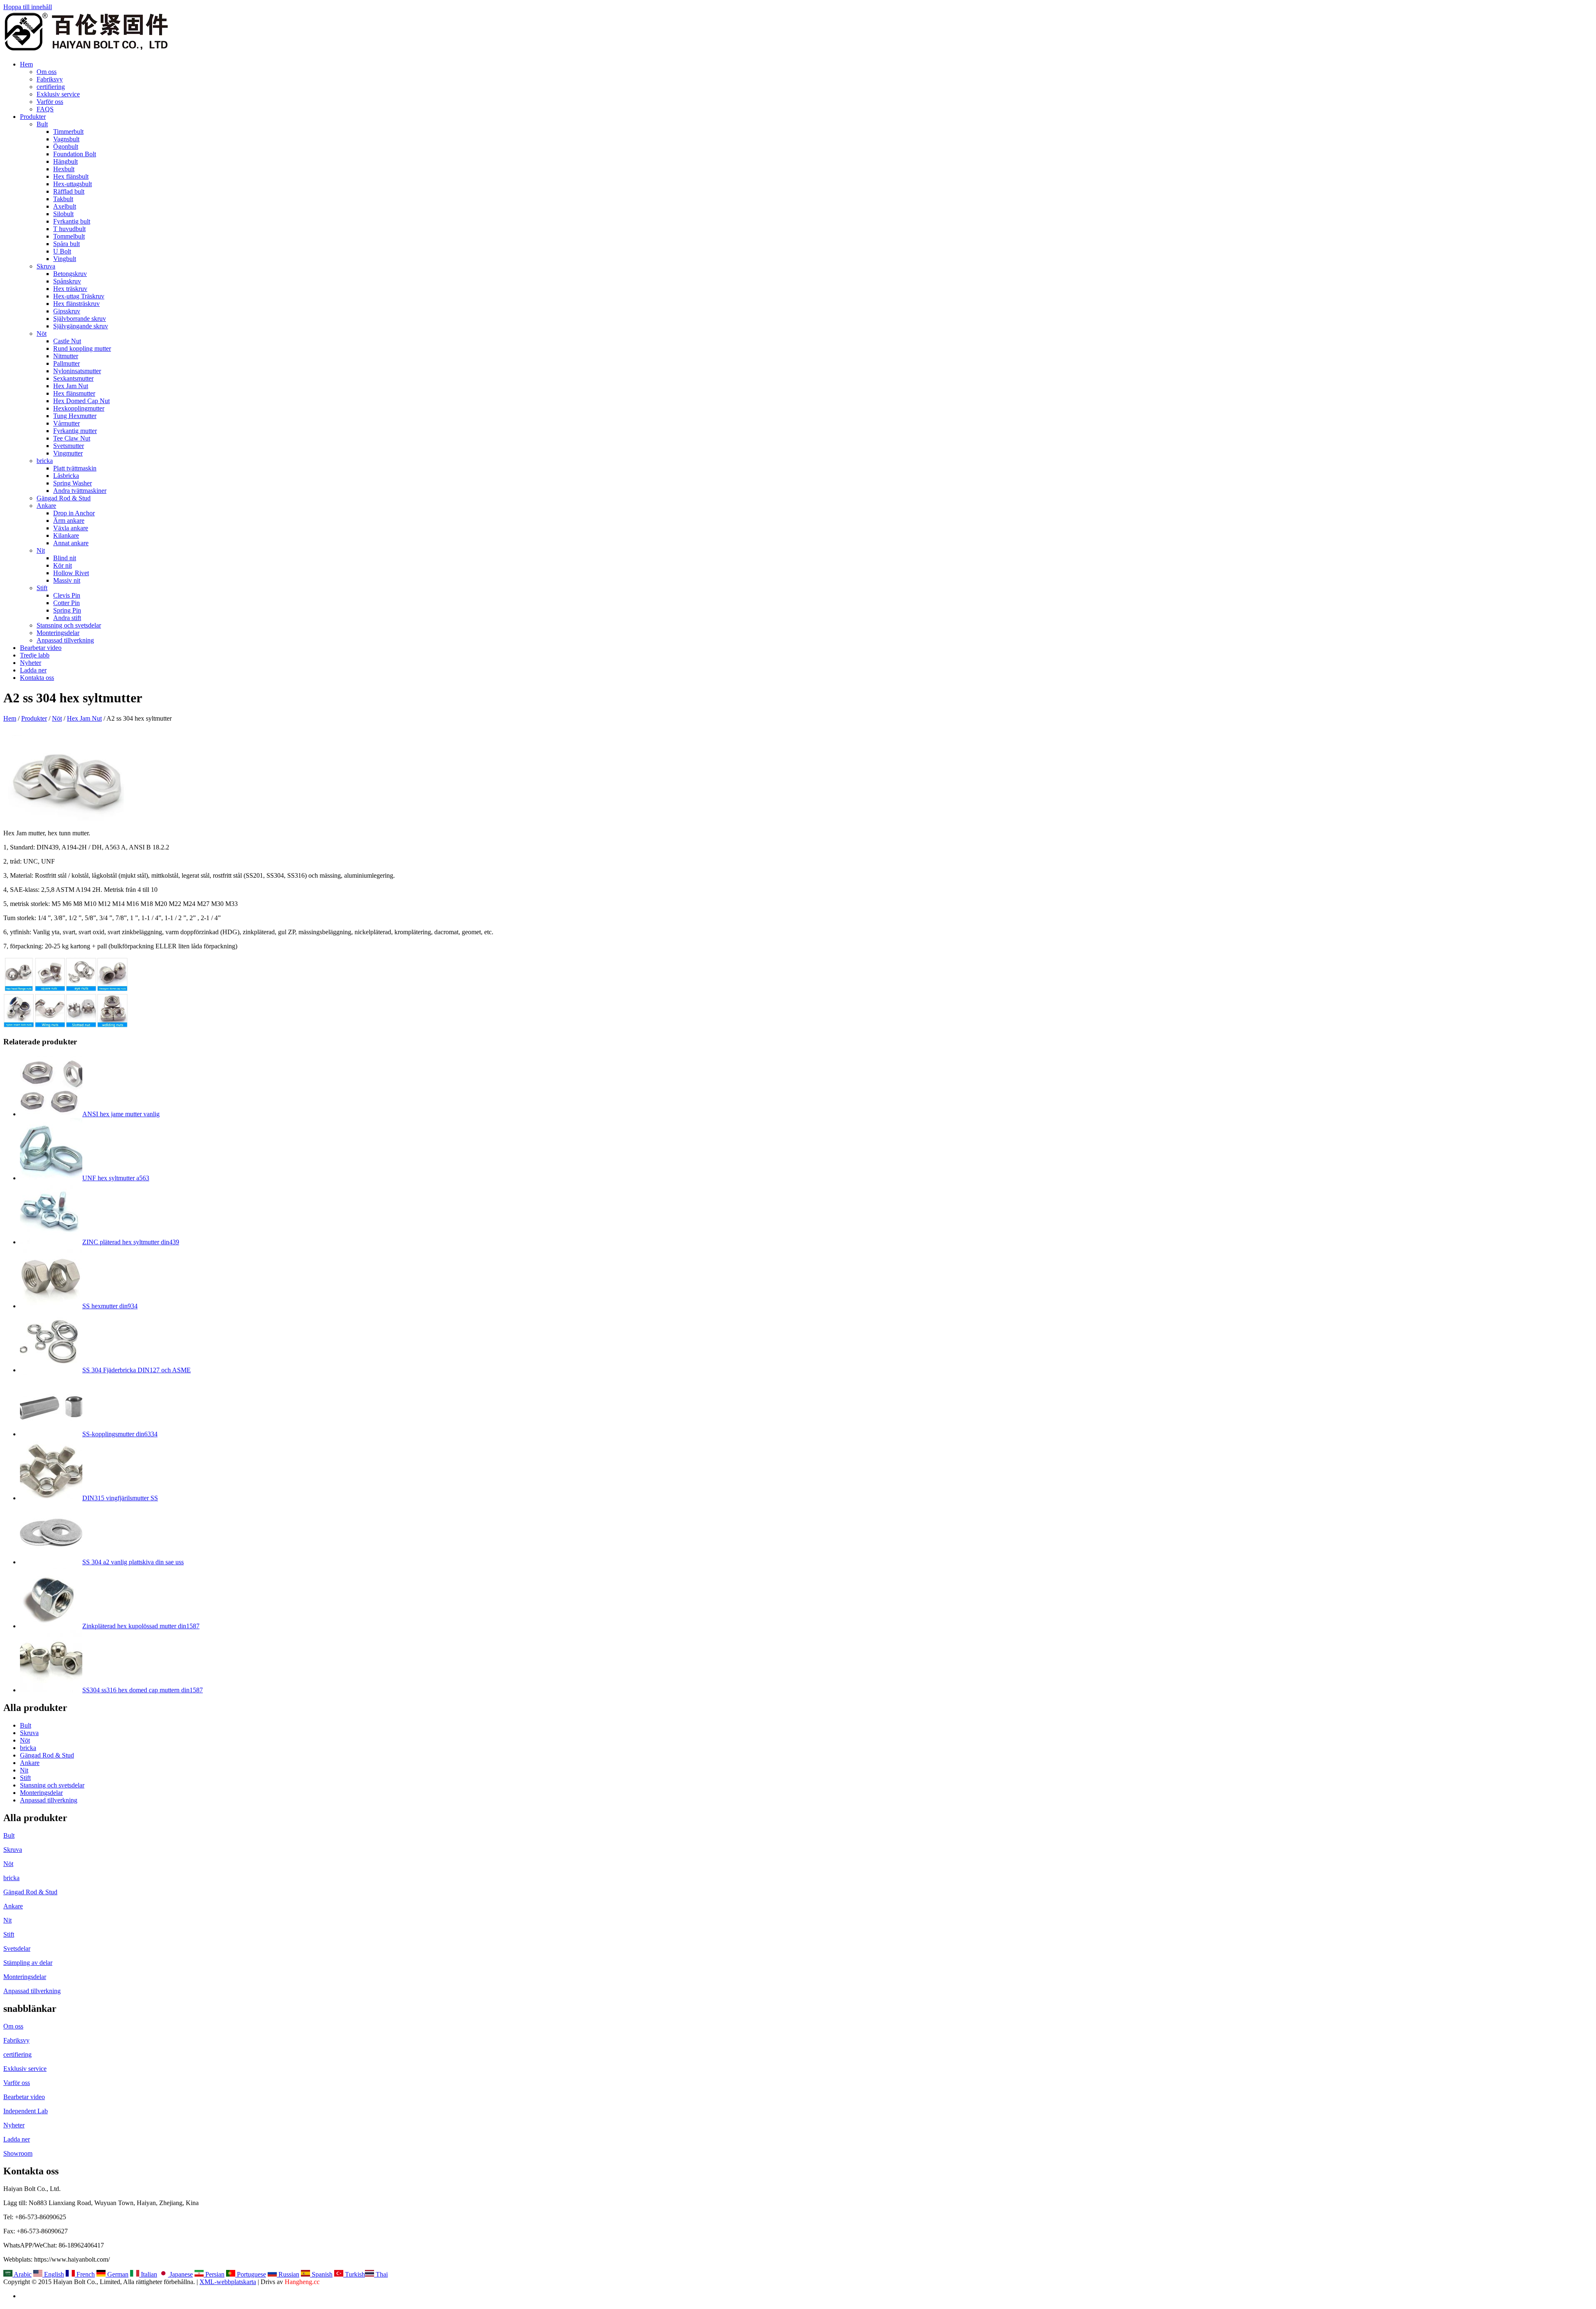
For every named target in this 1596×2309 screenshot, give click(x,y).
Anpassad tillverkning (65, 640)
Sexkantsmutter (73, 378)
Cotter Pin (66, 603)
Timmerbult (68, 132)
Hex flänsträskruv (76, 304)
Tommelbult (69, 236)
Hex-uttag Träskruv (79, 296)
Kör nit (63, 565)
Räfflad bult (69, 191)
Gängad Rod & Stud (64, 498)
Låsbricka (66, 476)
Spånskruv (67, 281)
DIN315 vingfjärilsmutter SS (120, 1498)
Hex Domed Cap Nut (81, 401)
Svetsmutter (69, 446)
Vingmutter (68, 453)
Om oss (47, 72)
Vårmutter (66, 423)
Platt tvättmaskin (75, 468)
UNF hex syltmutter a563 (116, 1178)
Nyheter (31, 663)
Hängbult (65, 161)
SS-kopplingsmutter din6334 (120, 1434)
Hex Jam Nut (71, 386)
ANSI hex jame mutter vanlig (121, 1114)
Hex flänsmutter (74, 393)
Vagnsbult (66, 139)
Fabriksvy (50, 79)
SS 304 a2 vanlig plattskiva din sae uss (133, 1562)
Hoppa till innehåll (28, 7)
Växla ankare (71, 528)
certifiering (51, 87)
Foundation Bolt (75, 154)
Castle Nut (67, 341)
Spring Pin (67, 610)
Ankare (46, 506)
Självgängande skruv (81, 326)
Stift (42, 588)
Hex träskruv (70, 289)
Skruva (46, 266)
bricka (45, 461)
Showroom (18, 2153)
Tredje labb (35, 655)
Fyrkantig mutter (75, 431)
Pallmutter (66, 363)
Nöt (42, 334)
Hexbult (64, 169)
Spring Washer (73, 483)
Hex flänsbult (71, 176)
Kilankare (66, 535)
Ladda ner (33, 670)
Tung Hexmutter (75, 416)
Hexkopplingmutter (79, 408)
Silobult (63, 214)
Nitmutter (66, 356)
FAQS (45, 109)
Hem (26, 64)
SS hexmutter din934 (110, 1306)
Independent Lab (26, 2111)
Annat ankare (71, 543)
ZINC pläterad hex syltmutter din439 (131, 1242)
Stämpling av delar (28, 1963)
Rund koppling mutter (82, 348)
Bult (42, 124)
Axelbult (65, 206)
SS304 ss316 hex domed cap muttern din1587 (143, 1690)
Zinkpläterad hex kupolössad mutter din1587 (141, 1626)
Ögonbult (66, 146)
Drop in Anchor (74, 513)
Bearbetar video (41, 648)
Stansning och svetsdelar (69, 625)
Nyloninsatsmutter (77, 371)
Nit (41, 550)
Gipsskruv (67, 311)
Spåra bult (66, 244)
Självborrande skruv (80, 319)
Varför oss (50, 102)
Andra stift (67, 618)
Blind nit (65, 558)
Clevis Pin (67, 595)
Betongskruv (70, 274)
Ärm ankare (69, 521)
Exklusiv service (58, 94)
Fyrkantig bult (72, 221)
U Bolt (62, 251)
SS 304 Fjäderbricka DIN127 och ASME (137, 1370)
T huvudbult (69, 229)
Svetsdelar (17, 1948)
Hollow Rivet (71, 573)
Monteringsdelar (58, 633)
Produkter (33, 117)
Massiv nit (67, 580)
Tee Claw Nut (72, 438)
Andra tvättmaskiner (80, 491)
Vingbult (65, 259)
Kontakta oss (37, 678)
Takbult (63, 199)
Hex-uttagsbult (73, 184)
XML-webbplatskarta (228, 2282)
